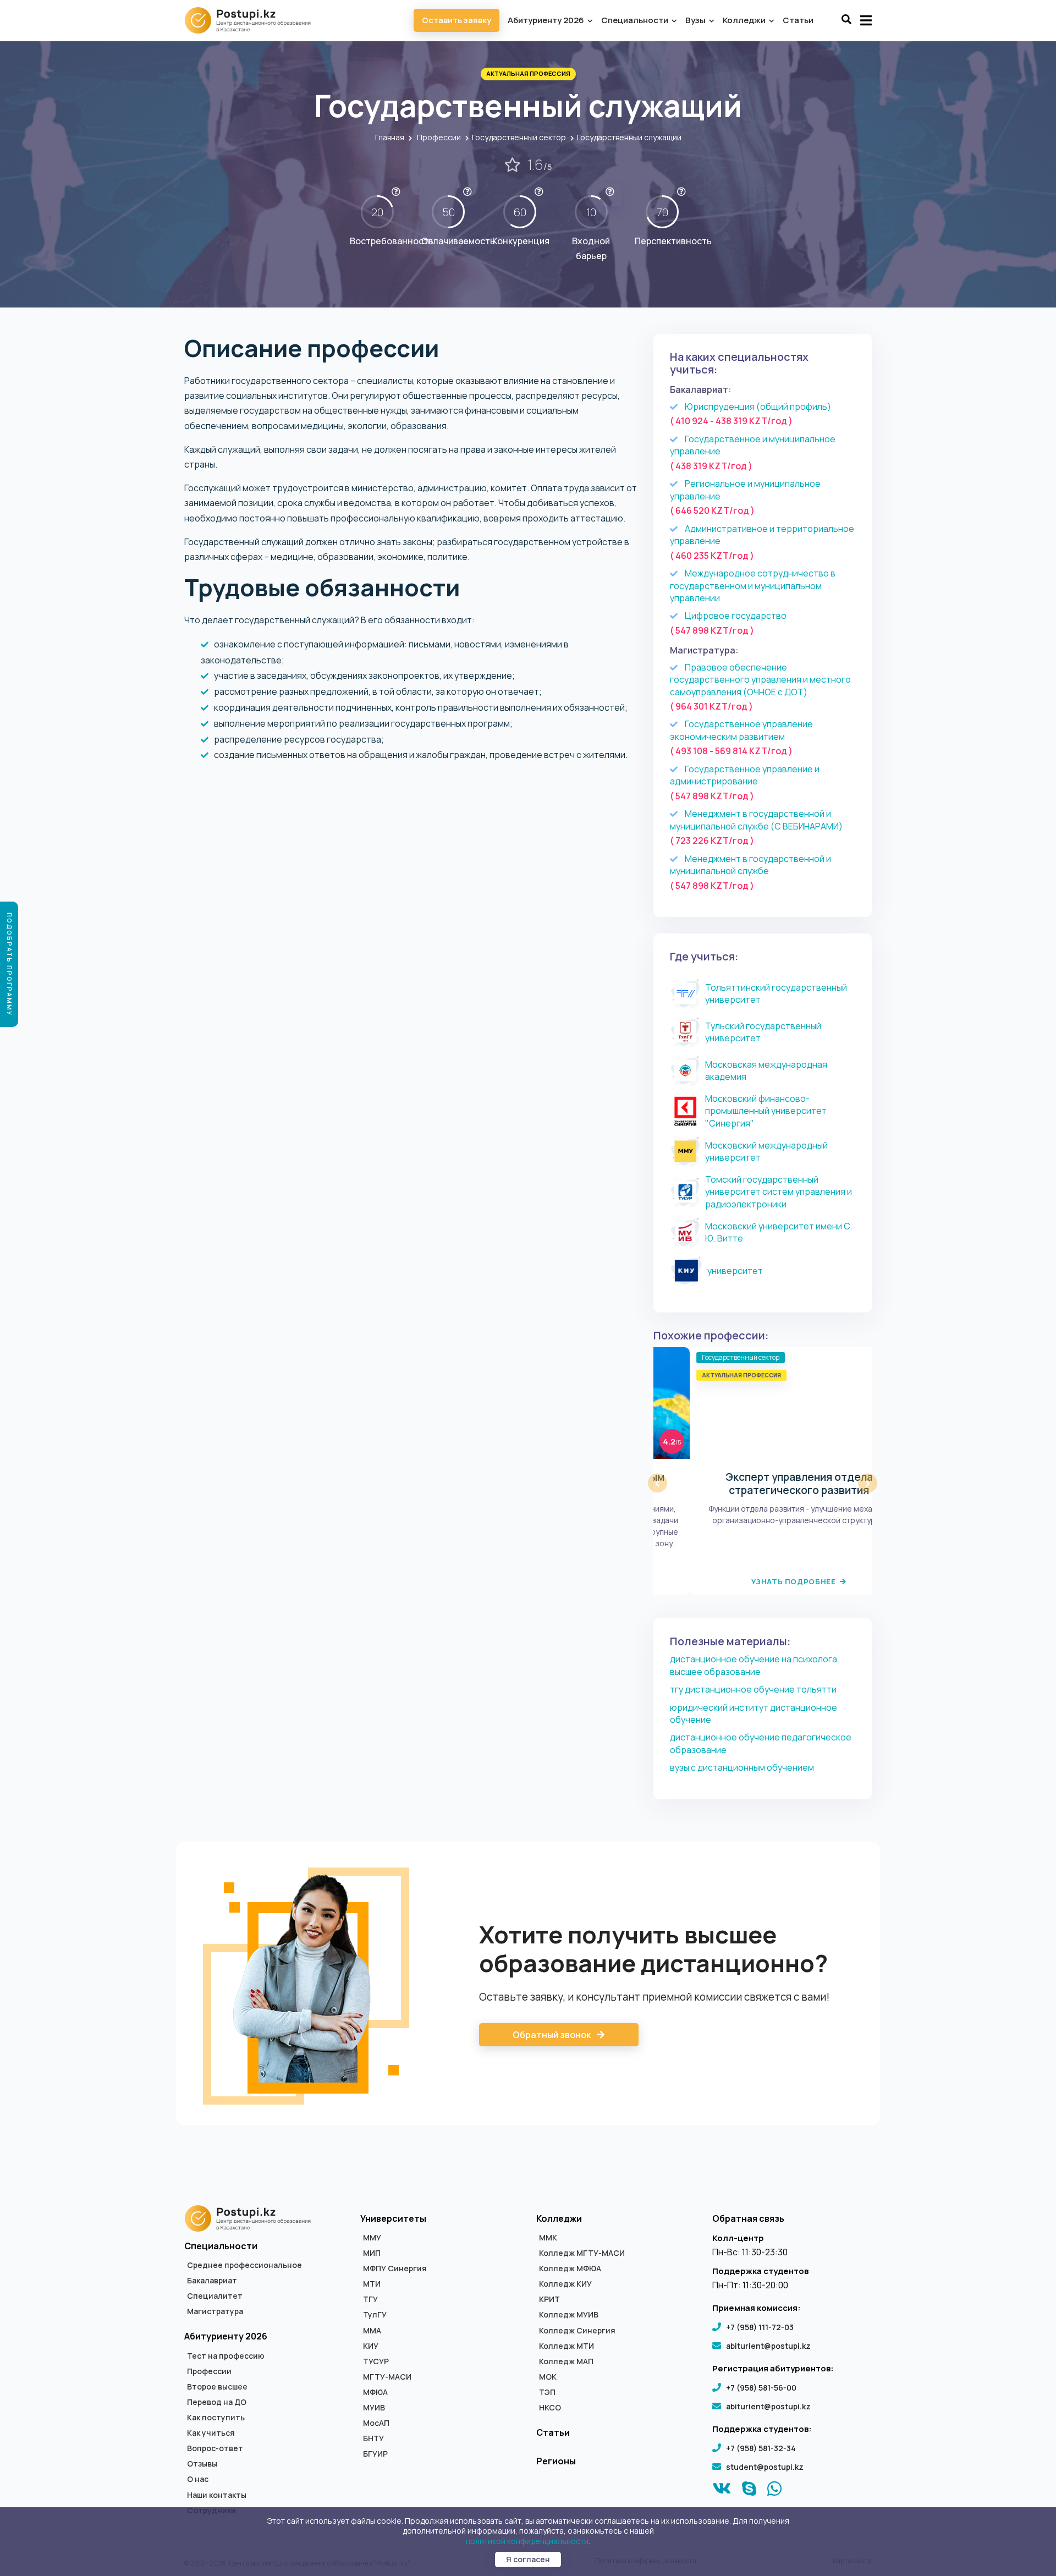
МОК (548, 2377)
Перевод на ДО (217, 2402)
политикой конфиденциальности (527, 2541)
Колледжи (745, 20)
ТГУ (370, 2299)
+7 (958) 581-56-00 (761, 2388)
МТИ (372, 2284)
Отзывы (202, 2464)
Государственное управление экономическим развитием (741, 730)
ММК (548, 2238)
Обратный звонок (552, 2035)
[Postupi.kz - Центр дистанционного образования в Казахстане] (253, 20)
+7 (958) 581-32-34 (761, 2448)
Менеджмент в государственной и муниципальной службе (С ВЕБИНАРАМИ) (756, 820)
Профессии (439, 137)
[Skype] (749, 2491)
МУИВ (374, 2408)
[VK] (722, 2491)
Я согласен (528, 2559)
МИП (372, 2253)
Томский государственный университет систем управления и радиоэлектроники (779, 1192)
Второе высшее (217, 2387)
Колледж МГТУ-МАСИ (582, 2253)
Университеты (393, 2218)
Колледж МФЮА (570, 2269)
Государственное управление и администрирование (745, 775)
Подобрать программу (10, 964)
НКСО (550, 2408)
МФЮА (375, 2392)
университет (735, 1271)
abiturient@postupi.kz (768, 2346)
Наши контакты (217, 2495)
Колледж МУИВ (569, 2315)
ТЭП (547, 2392)
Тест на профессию (226, 2356)
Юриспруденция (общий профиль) (758, 407)
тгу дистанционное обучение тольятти (753, 1689)
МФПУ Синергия (395, 2269)
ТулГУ (375, 2315)
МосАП (376, 2423)
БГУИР (375, 2454)
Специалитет (215, 2296)
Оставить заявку (457, 20)
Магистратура (215, 2311)
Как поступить (216, 2418)
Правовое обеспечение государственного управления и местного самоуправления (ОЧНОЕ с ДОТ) (760, 680)
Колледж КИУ (565, 2284)
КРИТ (549, 2299)
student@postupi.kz (765, 2467)
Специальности (636, 20)
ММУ (372, 2238)
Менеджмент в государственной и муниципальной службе (750, 865)
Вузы (696, 20)
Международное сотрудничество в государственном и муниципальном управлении (753, 586)
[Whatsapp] (775, 2491)
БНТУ (373, 2438)
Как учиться (211, 2433)
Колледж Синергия (577, 2331)
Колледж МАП (566, 2361)
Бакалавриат (212, 2281)
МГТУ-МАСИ (387, 2377)
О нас (198, 2479)
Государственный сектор (519, 137)
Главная (390, 137)
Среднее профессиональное (244, 2265)
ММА (372, 2331)
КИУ (371, 2346)
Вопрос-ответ (215, 2448)
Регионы (556, 2461)
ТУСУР (376, 2361)
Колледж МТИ (566, 2346)
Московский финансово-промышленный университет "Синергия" (766, 1111)
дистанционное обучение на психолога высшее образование (754, 1665)
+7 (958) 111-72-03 (760, 2327)
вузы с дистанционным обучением (742, 1767)
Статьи (798, 20)
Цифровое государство (736, 616)
